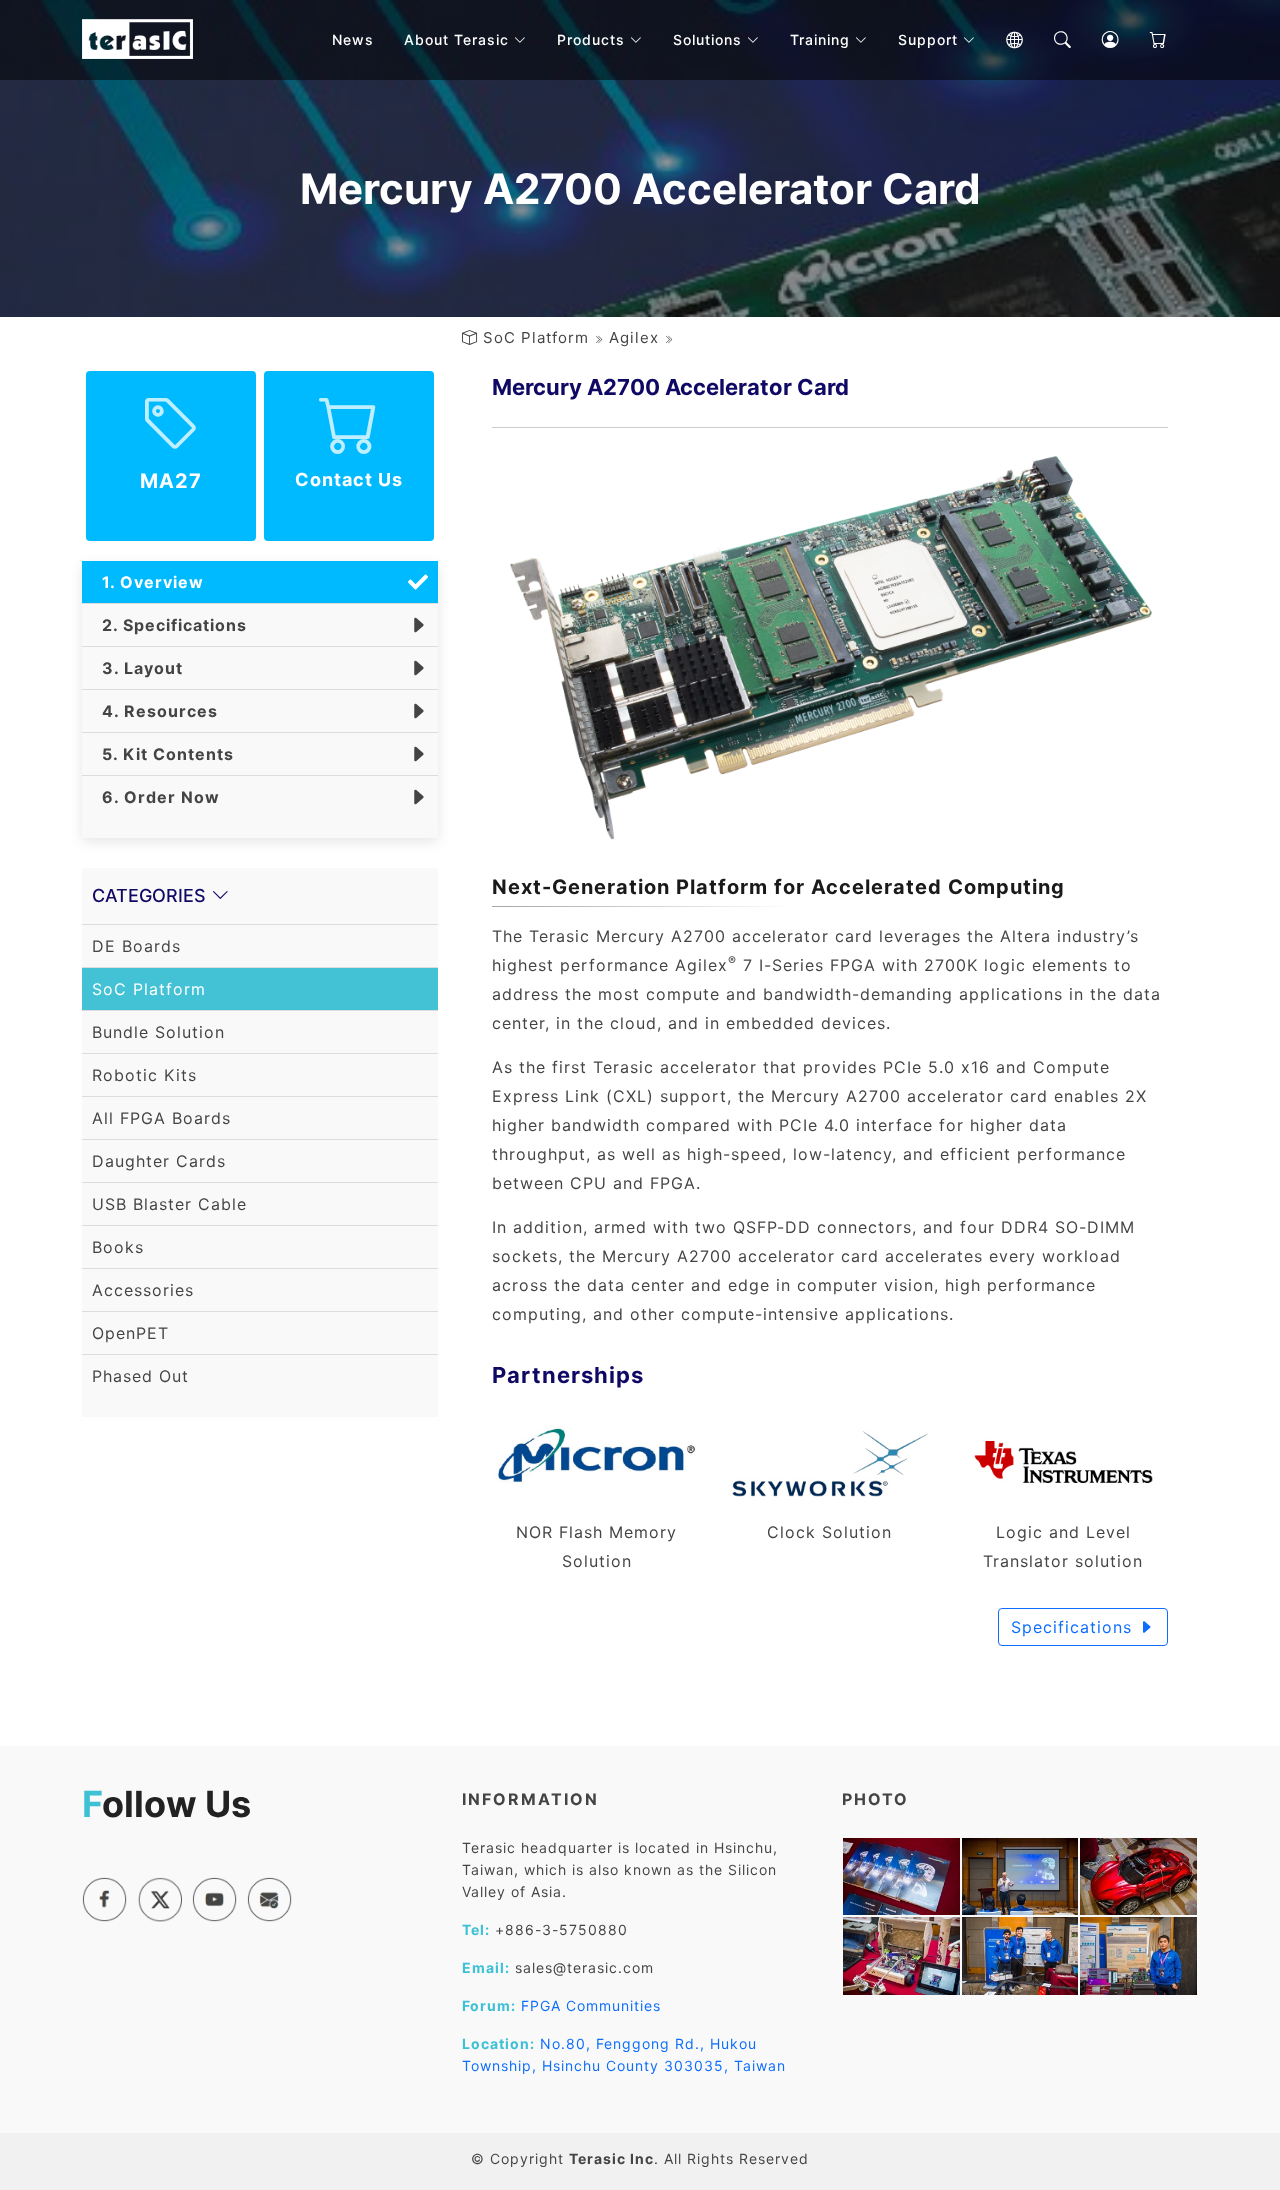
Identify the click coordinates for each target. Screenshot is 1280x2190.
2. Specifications (169, 625)
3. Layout (137, 668)
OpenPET (130, 1333)
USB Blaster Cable (169, 1204)
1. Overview (148, 582)
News (353, 39)
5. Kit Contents (163, 754)
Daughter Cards (159, 1161)
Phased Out (140, 1376)
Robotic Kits (144, 1075)
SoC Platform (536, 337)
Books (118, 1247)
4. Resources (155, 711)
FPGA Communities (591, 2005)
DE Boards (136, 946)
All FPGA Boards (161, 1118)
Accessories (143, 1290)
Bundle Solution (158, 1032)
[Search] (1048, 40)
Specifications (1074, 1627)
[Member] (1096, 40)
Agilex (634, 337)
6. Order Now (156, 797)
